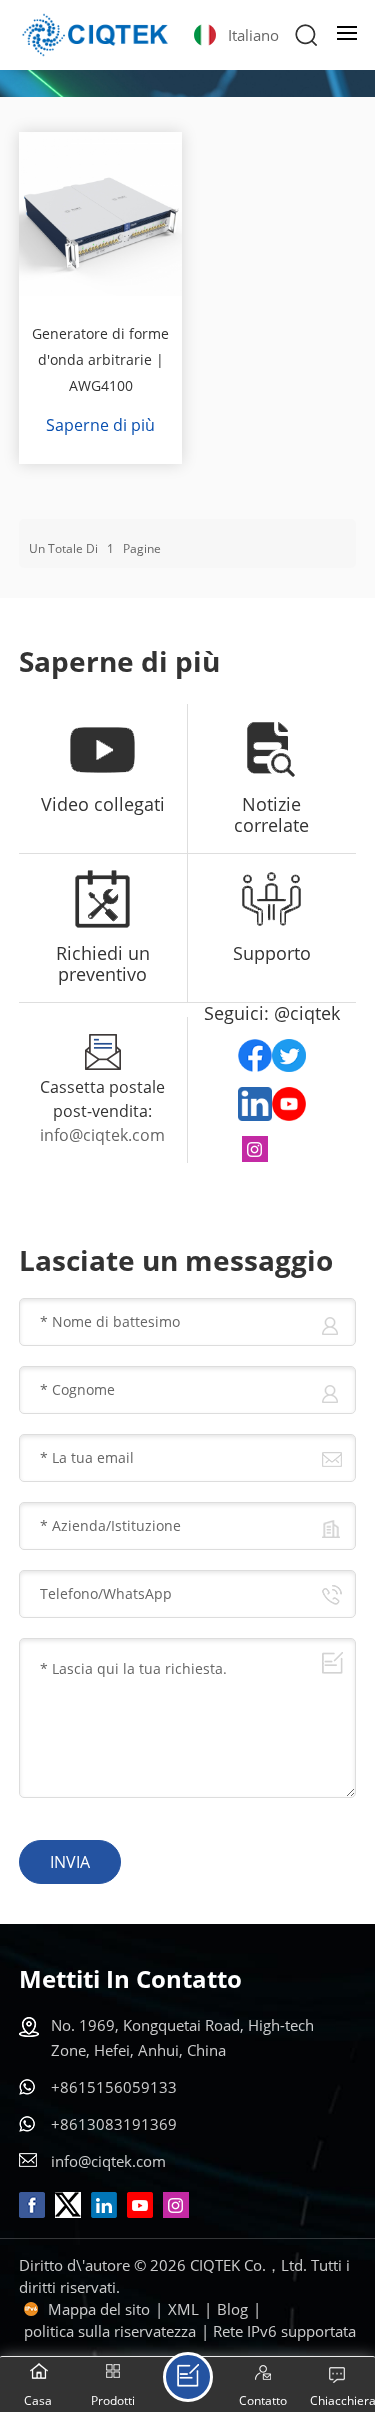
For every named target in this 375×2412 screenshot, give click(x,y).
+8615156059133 (114, 2087)
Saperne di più (100, 425)
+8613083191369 (114, 2124)
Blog (232, 2309)
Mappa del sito (99, 2309)
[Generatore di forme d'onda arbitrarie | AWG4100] (101, 214)
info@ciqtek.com (102, 1135)
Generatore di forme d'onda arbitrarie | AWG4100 (100, 359)
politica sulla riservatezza (110, 2331)
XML (183, 2309)
